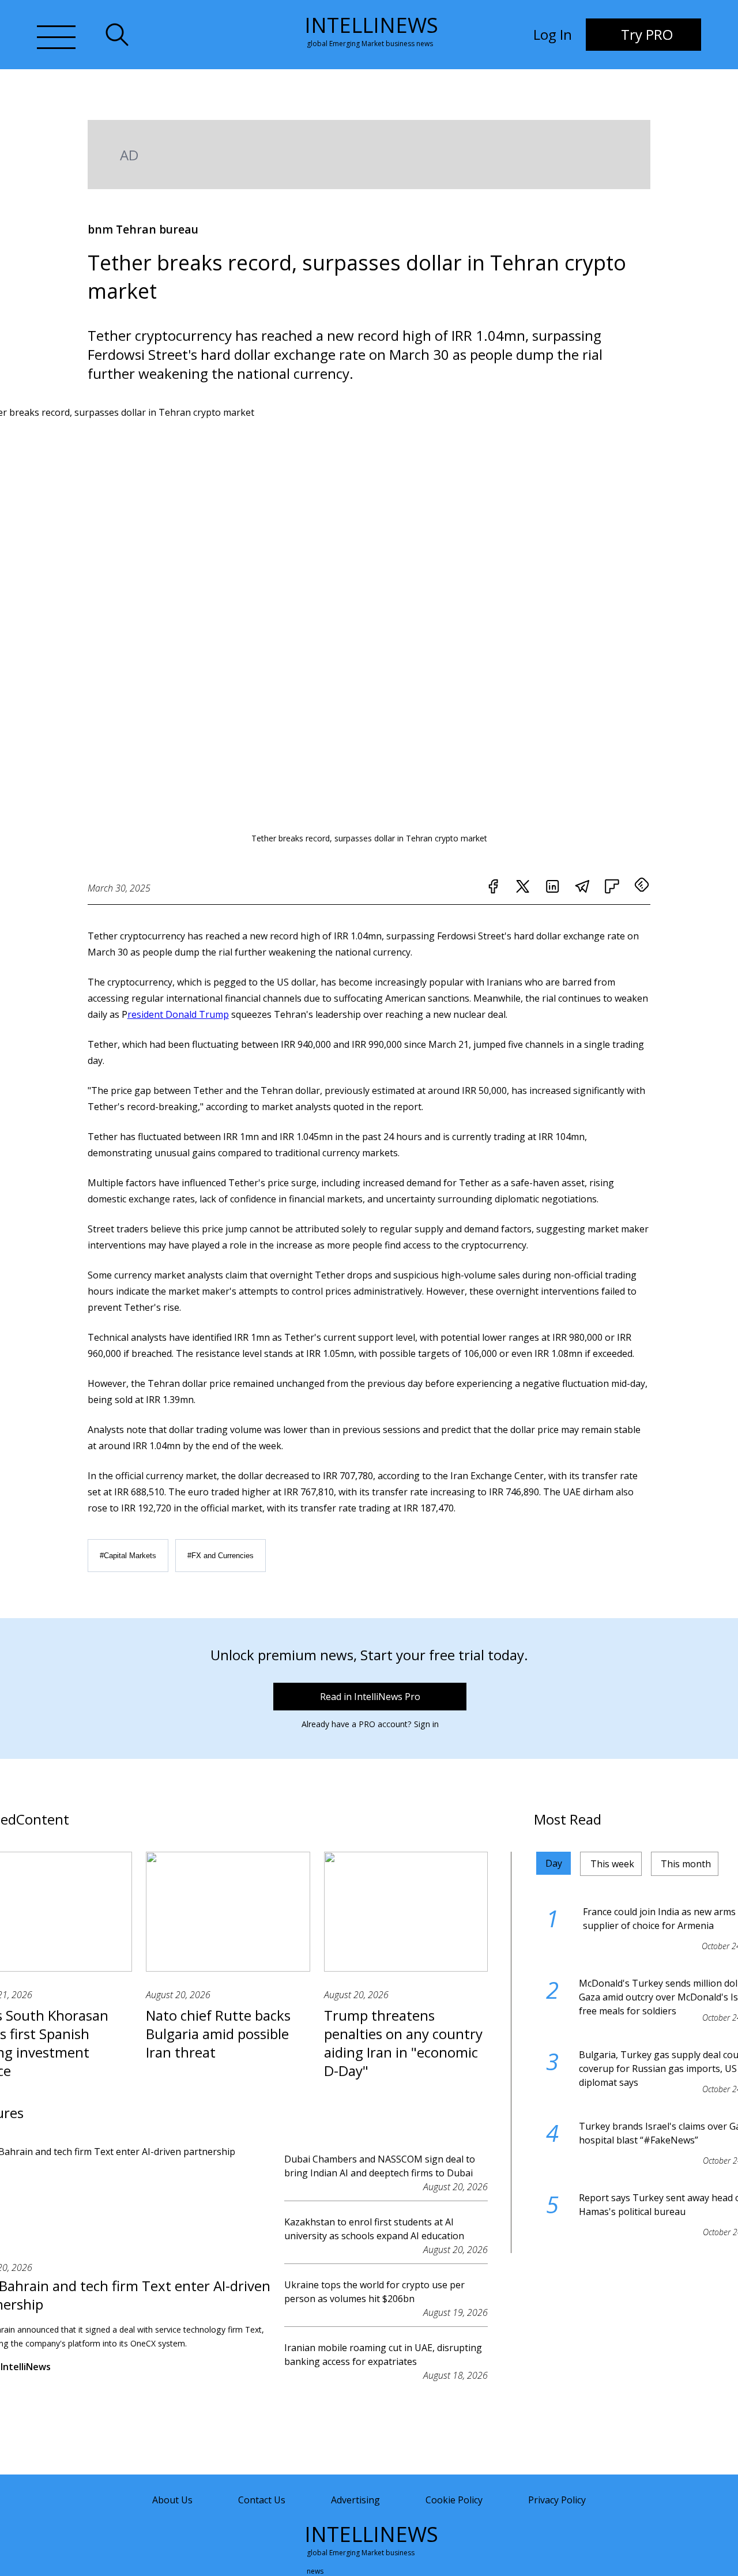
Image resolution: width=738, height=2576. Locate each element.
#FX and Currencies (221, 1556)
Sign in (426, 1724)
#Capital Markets (128, 1556)
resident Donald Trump (178, 1014)
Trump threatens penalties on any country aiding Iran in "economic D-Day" (403, 2043)
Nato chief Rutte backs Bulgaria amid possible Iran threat (218, 2034)
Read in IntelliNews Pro (370, 1697)
